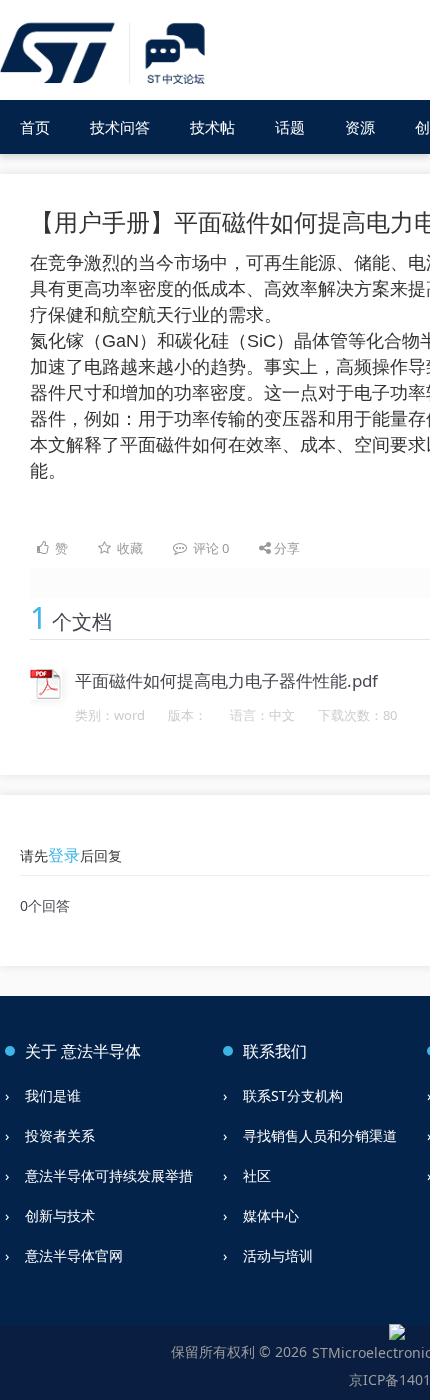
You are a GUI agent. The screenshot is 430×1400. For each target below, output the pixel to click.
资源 (360, 127)
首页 (35, 127)
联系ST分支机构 (293, 1095)
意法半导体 (101, 1051)
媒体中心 (271, 1215)
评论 (209, 548)
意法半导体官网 (74, 1255)
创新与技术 (60, 1215)
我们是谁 (53, 1095)
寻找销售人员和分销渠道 (320, 1135)
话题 (290, 127)
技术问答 (120, 127)
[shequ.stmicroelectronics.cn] (105, 54)
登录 (64, 855)
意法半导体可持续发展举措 (109, 1175)
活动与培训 (278, 1255)
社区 (257, 1175)
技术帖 (212, 127)
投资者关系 (60, 1135)
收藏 (130, 548)
